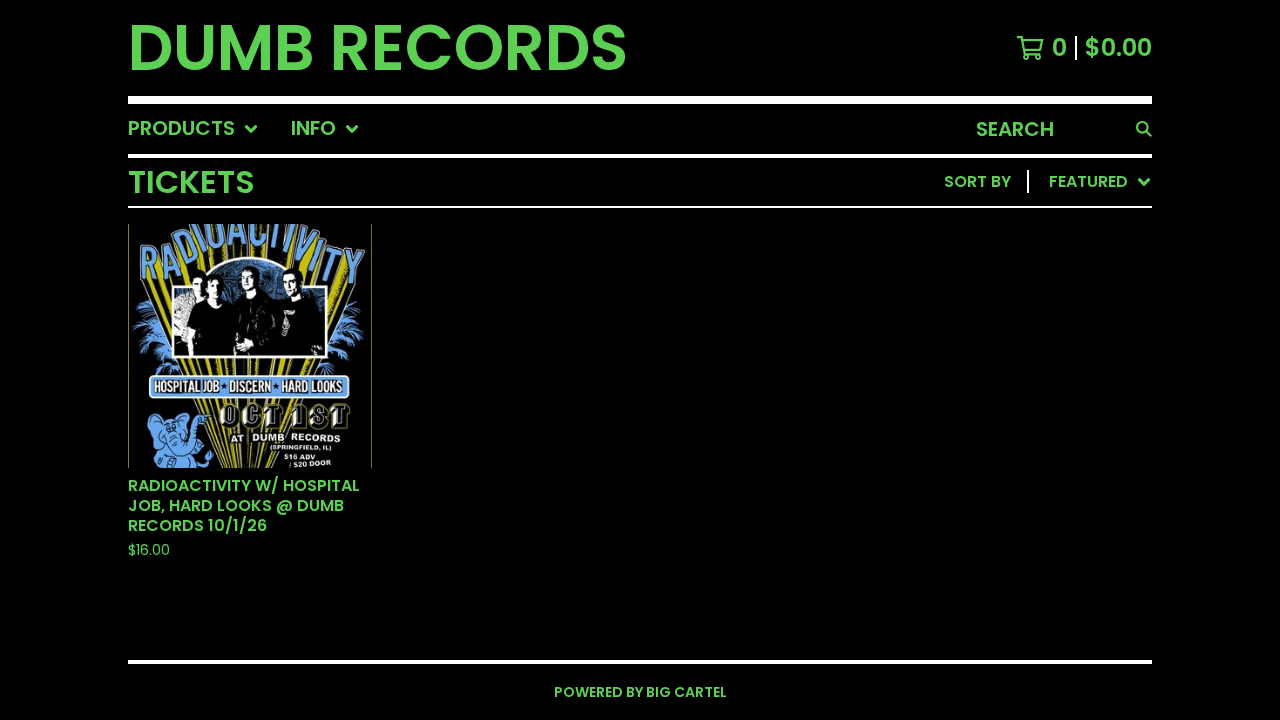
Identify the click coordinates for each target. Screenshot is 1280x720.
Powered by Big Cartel (640, 692)
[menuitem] (193, 129)
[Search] (1144, 129)
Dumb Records (378, 48)
